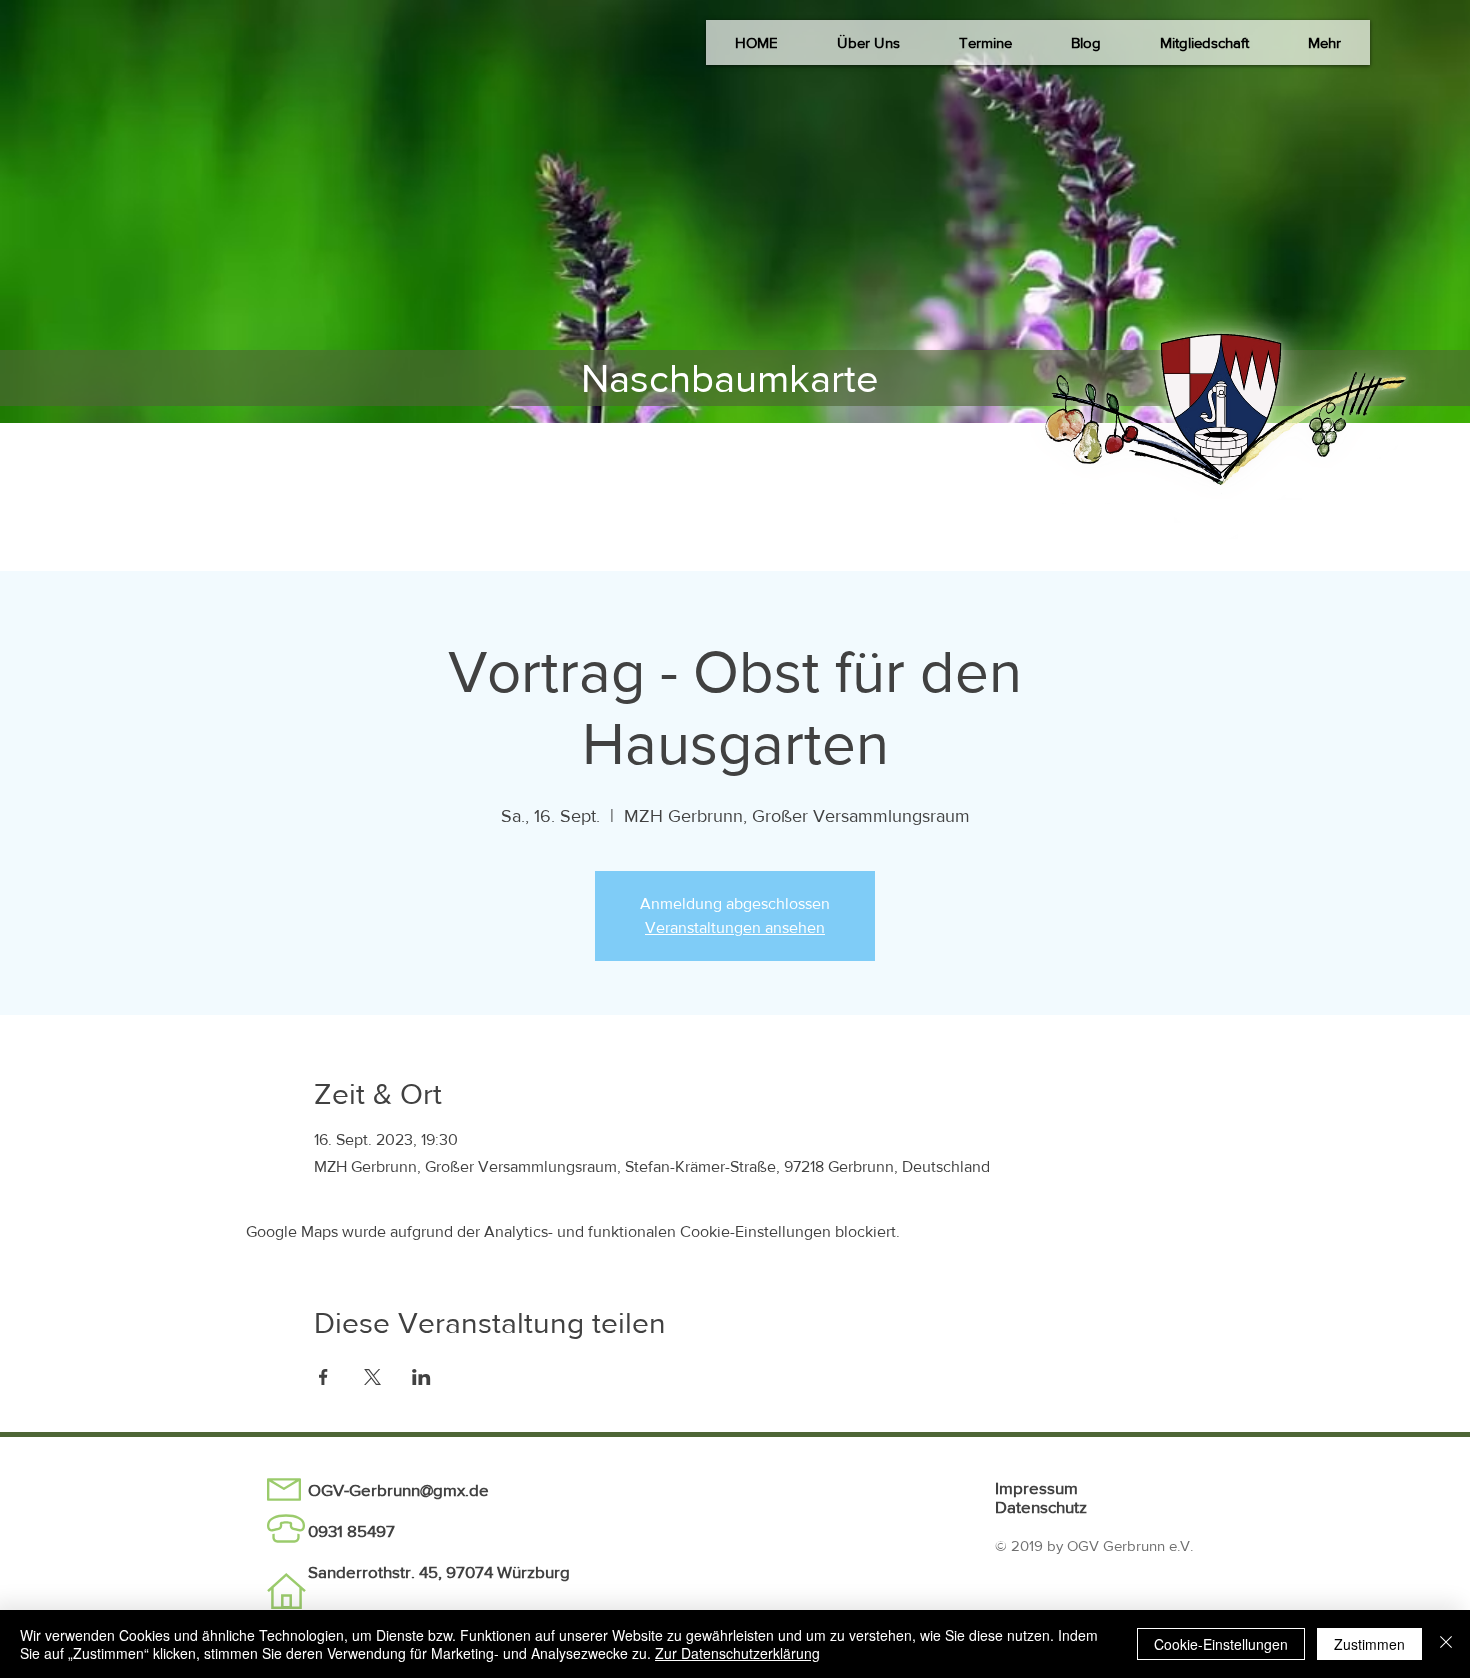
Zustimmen (1369, 1644)
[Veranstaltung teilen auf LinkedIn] (421, 1377)
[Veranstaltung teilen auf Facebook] (323, 1377)
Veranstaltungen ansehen (735, 927)
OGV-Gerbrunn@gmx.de (398, 1489)
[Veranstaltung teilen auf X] (372, 1377)
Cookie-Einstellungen (1221, 1644)
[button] (868, 42)
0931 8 (332, 1530)
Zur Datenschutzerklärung (737, 1653)
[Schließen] (1446, 1644)
